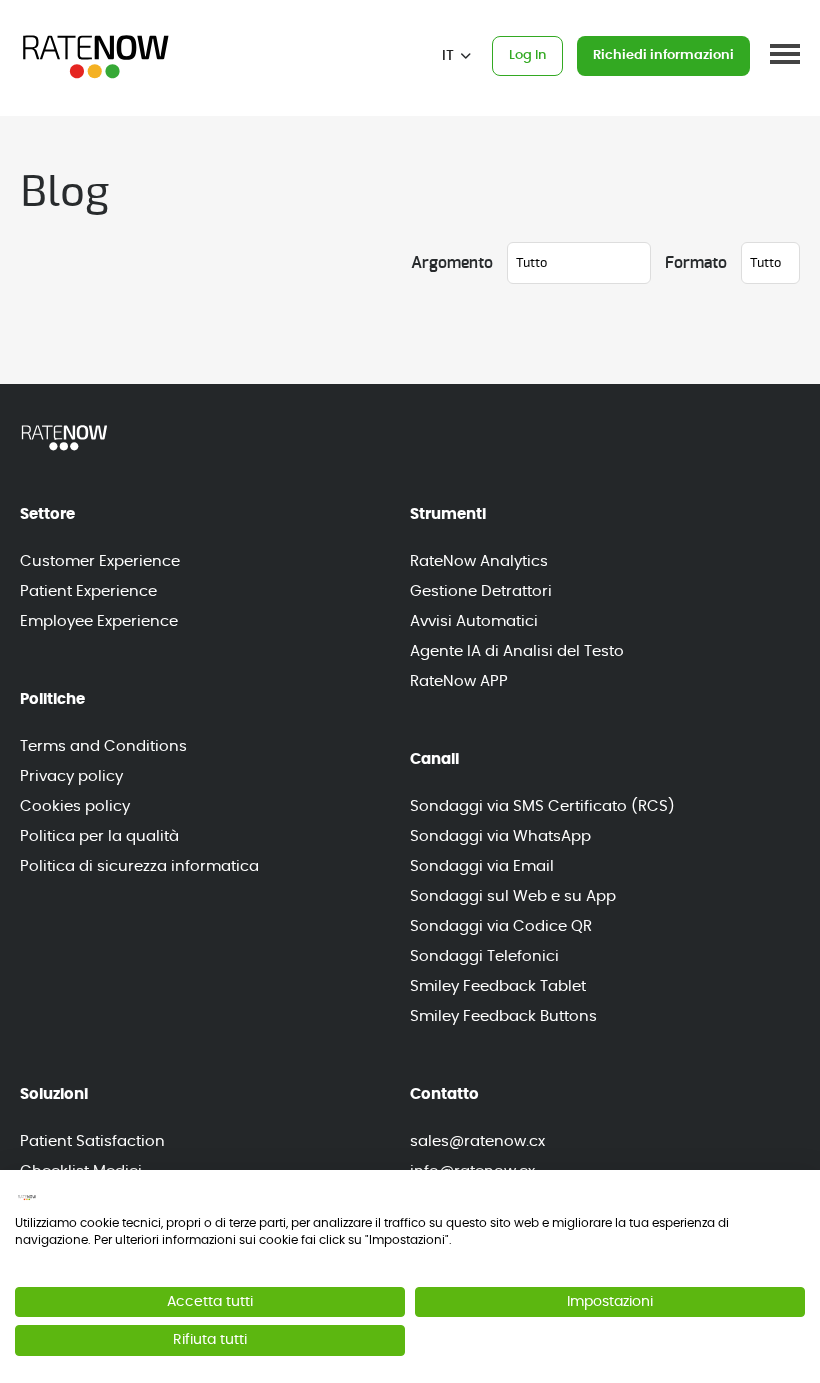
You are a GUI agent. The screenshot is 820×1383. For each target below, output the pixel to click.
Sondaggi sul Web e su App (513, 896)
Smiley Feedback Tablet (498, 986)
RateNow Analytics (479, 561)
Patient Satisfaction (92, 1141)
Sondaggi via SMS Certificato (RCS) (542, 806)
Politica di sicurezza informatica (139, 866)
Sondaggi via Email (482, 866)
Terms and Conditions (103, 746)
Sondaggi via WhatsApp (500, 836)
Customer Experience (100, 561)
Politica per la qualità (99, 836)
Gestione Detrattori (481, 591)
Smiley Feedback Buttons (503, 1016)
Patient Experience (88, 591)
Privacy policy (71, 776)
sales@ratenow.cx (477, 1141)
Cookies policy (75, 806)
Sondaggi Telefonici (484, 956)
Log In (527, 55)
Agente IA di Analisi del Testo (517, 651)
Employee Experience (99, 621)
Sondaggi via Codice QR (501, 926)
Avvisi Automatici (474, 621)
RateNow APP (459, 681)
